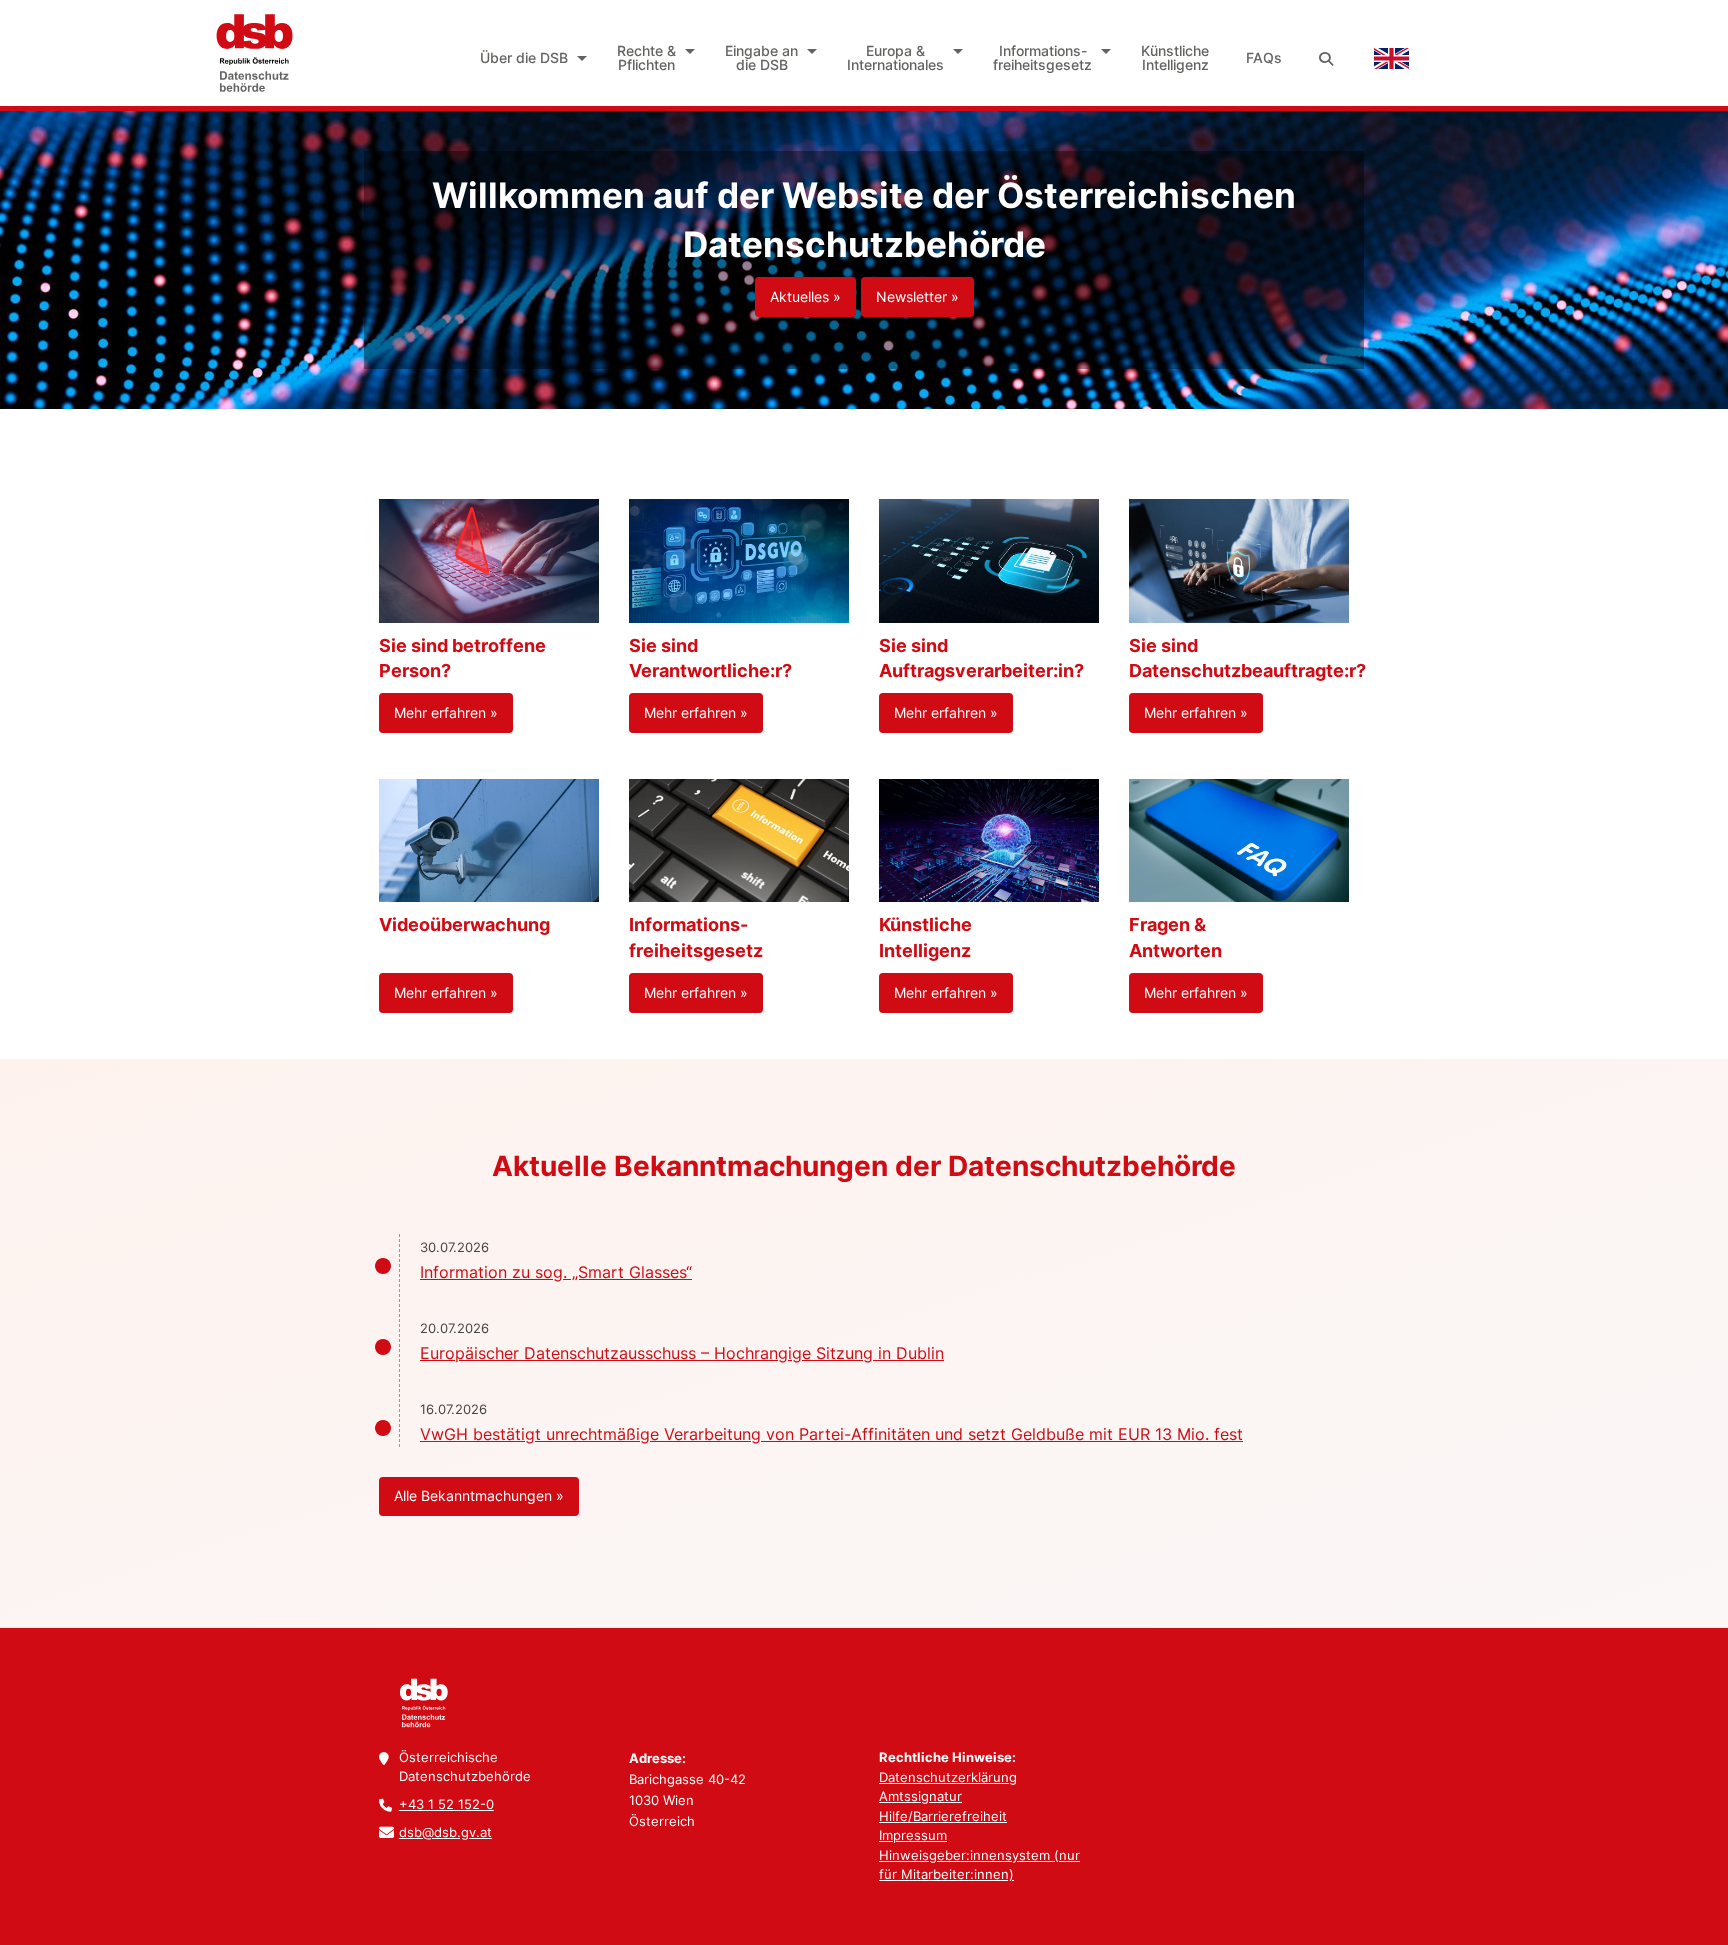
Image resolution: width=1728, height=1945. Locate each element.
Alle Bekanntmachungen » (479, 1495)
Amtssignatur (920, 1796)
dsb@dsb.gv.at (445, 1832)
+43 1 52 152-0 (446, 1804)
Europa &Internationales (895, 57)
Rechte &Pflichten (646, 57)
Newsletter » (917, 296)
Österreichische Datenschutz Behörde (254, 53)
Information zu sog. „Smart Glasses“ (556, 1272)
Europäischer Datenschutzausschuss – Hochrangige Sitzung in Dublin (682, 1353)
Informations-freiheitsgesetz (1042, 57)
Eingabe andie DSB (761, 57)
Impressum (913, 1835)
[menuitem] (530, 58)
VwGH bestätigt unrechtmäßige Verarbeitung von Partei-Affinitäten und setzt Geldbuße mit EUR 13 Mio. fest (831, 1434)
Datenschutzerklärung (948, 1777)
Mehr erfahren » (446, 712)
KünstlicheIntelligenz (1175, 57)
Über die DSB (524, 57)
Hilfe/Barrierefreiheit (943, 1816)
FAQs (1264, 57)
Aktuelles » (805, 296)
